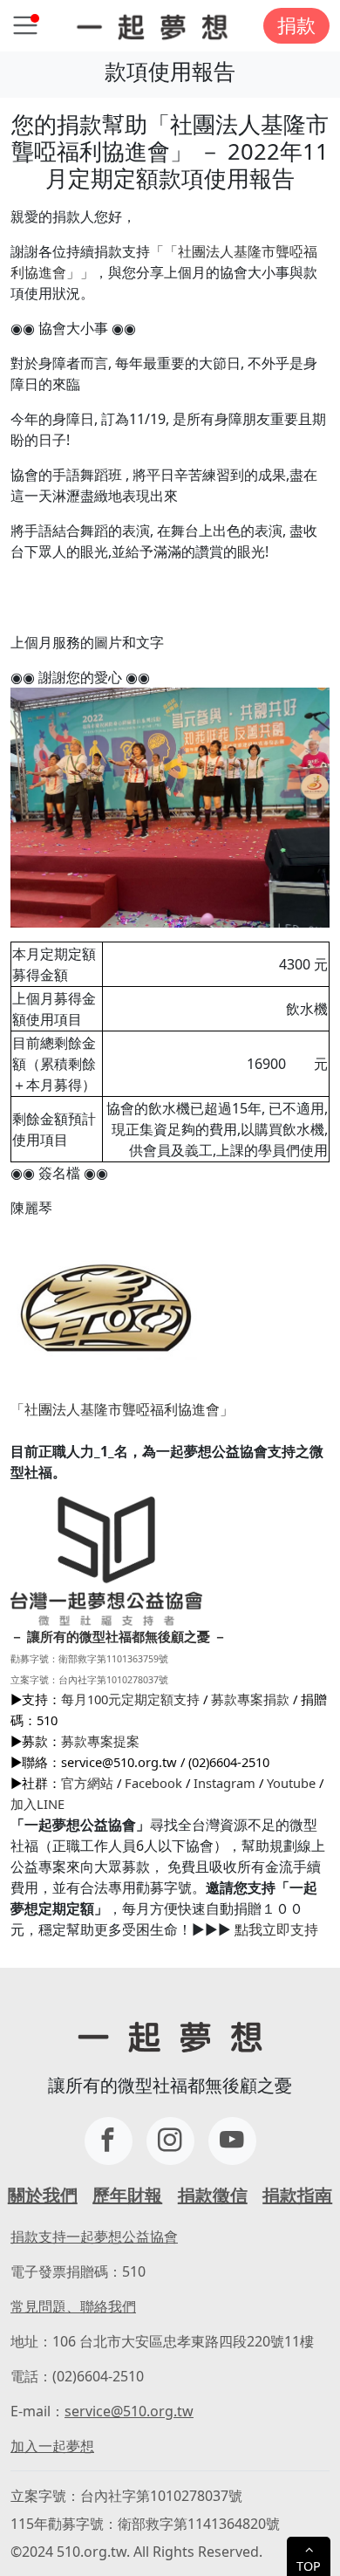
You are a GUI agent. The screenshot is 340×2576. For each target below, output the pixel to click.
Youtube (291, 1783)
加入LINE (37, 1804)
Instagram (224, 1783)
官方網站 (87, 1783)
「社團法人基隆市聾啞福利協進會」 (122, 1409)
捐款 (296, 25)
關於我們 (43, 2195)
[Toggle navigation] (25, 25)
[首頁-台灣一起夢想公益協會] (152, 26)
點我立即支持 (276, 1929)
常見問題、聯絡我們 (73, 2306)
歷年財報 (127, 2195)
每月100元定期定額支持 (130, 1699)
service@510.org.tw (129, 2411)
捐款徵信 (213, 2195)
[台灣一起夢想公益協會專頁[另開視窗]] (109, 2141)
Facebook (153, 1783)
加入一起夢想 (52, 2446)
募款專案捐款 (250, 1699)
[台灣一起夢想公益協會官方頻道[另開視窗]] (232, 2141)
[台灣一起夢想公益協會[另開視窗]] (170, 2141)
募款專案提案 (100, 1741)
